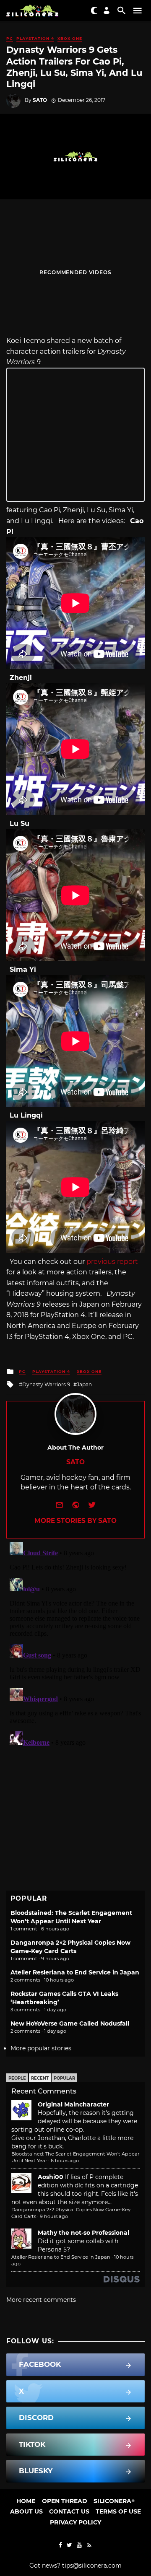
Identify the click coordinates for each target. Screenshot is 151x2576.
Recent (40, 2078)
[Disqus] (75, 1643)
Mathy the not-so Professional (83, 2233)
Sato (40, 100)
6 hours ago (65, 2161)
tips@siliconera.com (92, 2566)
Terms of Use (118, 2511)
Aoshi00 (51, 2177)
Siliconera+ (114, 2501)
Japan (84, 1384)
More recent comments (41, 2300)
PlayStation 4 (35, 38)
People (17, 2078)
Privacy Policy (75, 2522)
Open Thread (65, 2501)
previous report (112, 1262)
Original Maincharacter (73, 2104)
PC (10, 38)
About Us (26, 2511)
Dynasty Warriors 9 (46, 1384)
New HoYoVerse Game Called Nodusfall (70, 2023)
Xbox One (70, 38)
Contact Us (69, 2511)
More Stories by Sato (75, 1521)
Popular (64, 2078)
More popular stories (41, 2048)
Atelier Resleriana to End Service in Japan (75, 1972)
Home (26, 2501)
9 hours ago (54, 2216)
